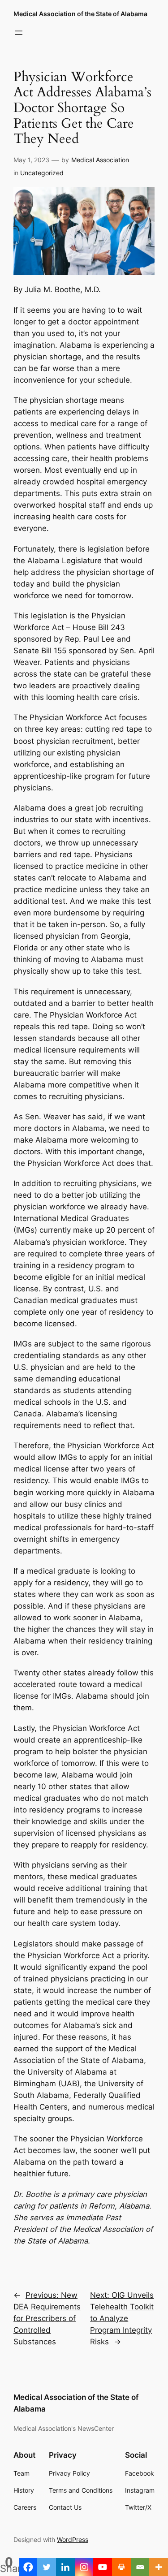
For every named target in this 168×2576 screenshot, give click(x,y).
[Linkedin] (65, 2567)
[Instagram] (84, 2567)
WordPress (73, 2539)
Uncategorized (42, 173)
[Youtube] (103, 2567)
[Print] (121, 2567)
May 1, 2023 (31, 160)
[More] (159, 2567)
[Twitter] (47, 2567)
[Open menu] (19, 33)
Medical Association (100, 160)
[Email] (140, 2567)
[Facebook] (28, 2567)
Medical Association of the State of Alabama (80, 14)
